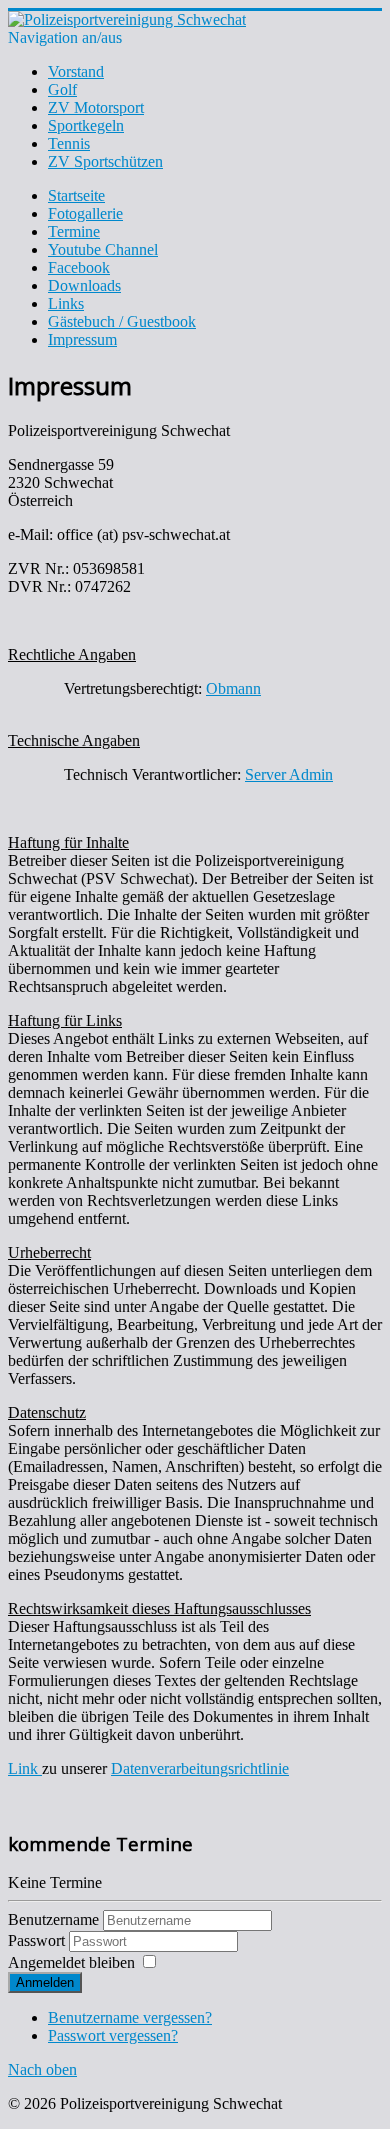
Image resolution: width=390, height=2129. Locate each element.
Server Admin (289, 774)
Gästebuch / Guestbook (122, 321)
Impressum (82, 339)
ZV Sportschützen (105, 161)
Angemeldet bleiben (71, 1962)
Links (66, 303)
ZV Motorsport (96, 107)
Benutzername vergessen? (130, 2017)
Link (25, 1768)
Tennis (69, 143)
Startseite (76, 195)
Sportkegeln (86, 125)
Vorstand (76, 71)
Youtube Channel (103, 249)
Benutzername (53, 1919)
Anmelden (45, 1982)
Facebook (79, 267)
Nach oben (42, 2069)
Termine (74, 231)
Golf (62, 89)
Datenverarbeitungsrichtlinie (200, 1768)
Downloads (84, 285)
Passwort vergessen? (113, 2035)
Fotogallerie (85, 213)
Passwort (38, 1940)
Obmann (233, 688)
